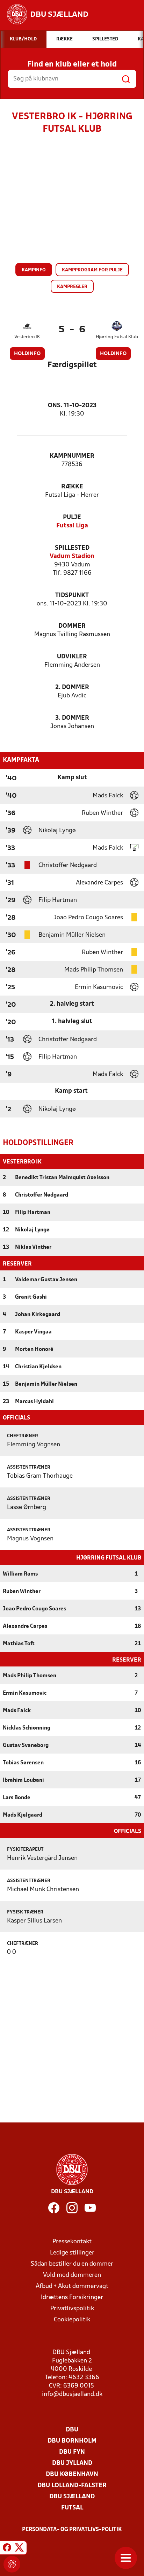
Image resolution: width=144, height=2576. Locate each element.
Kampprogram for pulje (92, 270)
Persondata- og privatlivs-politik (72, 2530)
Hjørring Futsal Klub (117, 337)
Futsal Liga (72, 526)
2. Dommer (72, 687)
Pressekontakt (72, 2242)
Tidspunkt (72, 595)
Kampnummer (72, 456)
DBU (72, 2430)
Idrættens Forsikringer (72, 2297)
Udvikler (72, 657)
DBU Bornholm (72, 2441)
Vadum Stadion (72, 556)
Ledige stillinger (72, 2253)
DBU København (72, 2474)
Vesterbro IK (27, 337)
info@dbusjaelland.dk (72, 2394)
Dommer (72, 626)
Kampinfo (34, 270)
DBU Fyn (72, 2452)
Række (72, 487)
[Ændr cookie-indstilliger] (12, 2564)
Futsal (72, 2508)
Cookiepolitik (72, 2320)
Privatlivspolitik (72, 2309)
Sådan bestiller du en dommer (72, 2264)
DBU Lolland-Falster (72, 2486)
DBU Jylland (72, 2463)
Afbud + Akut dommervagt (72, 2286)
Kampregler (72, 287)
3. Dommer (72, 718)
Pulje (72, 517)
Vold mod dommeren (72, 2275)
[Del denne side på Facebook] (7, 2549)
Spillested (72, 548)
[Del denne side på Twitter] (19, 2549)
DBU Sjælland (72, 2497)
